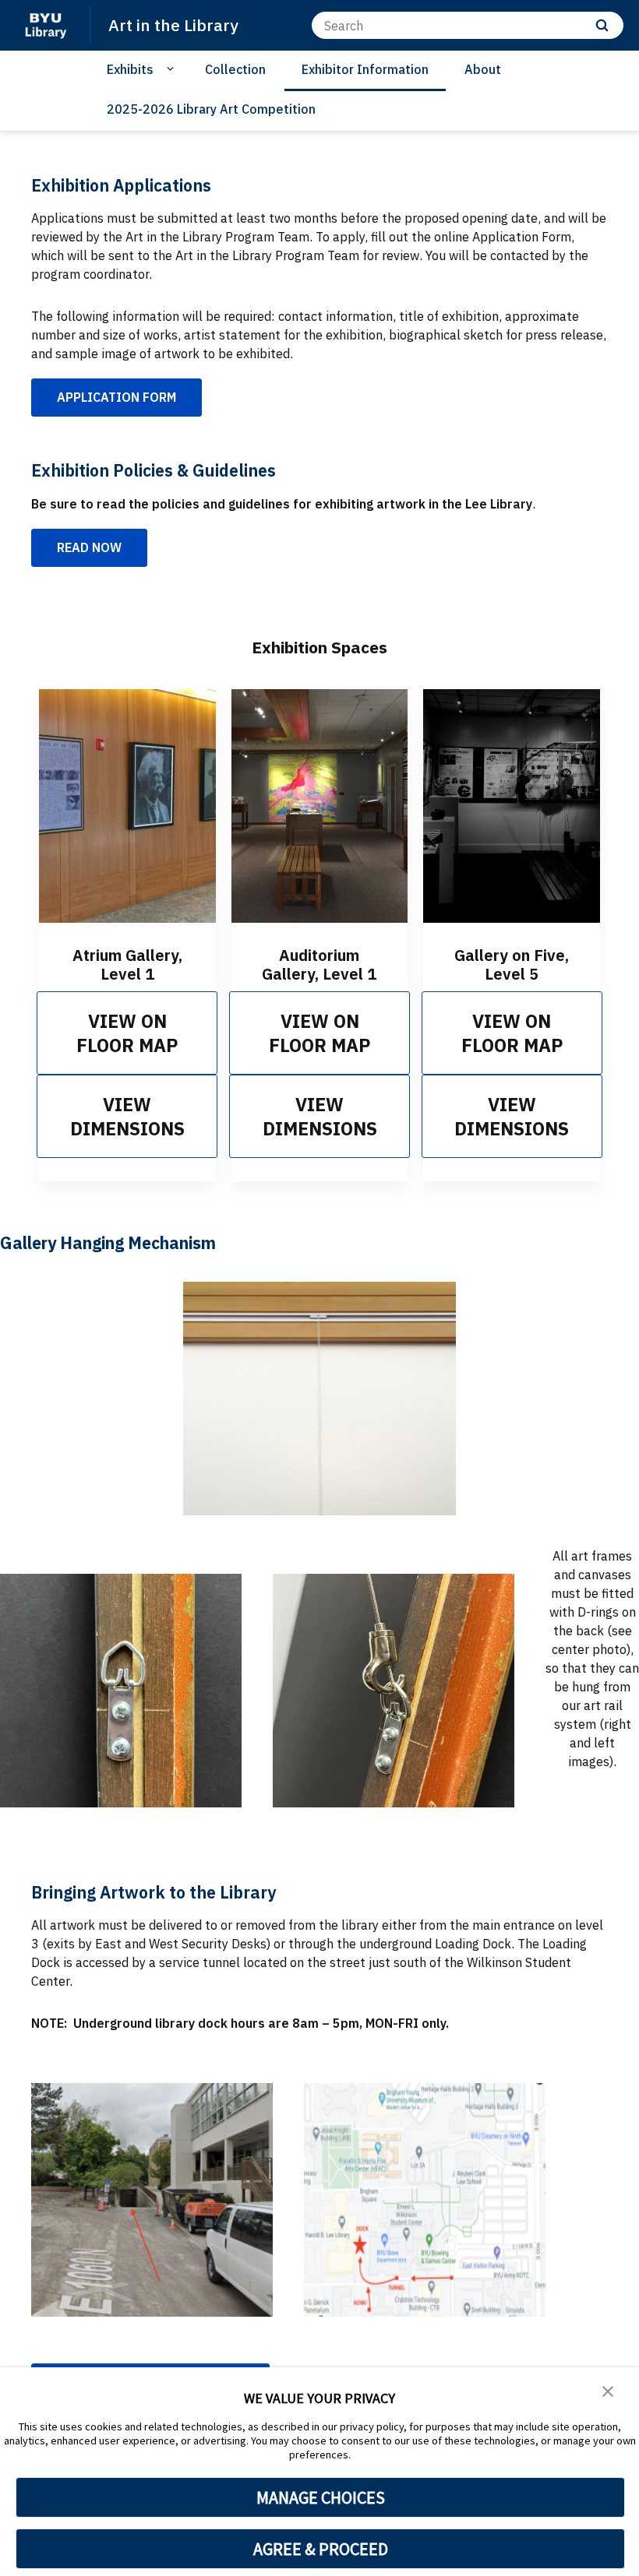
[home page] (45, 25)
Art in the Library (173, 25)
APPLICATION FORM (117, 397)
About (483, 69)
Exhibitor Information (365, 69)
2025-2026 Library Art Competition (211, 109)
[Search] (602, 25)
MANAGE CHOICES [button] (321, 2497)
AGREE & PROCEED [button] (321, 2549)
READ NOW (89, 547)
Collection (235, 69)
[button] (608, 2390)
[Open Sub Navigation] (173, 69)
